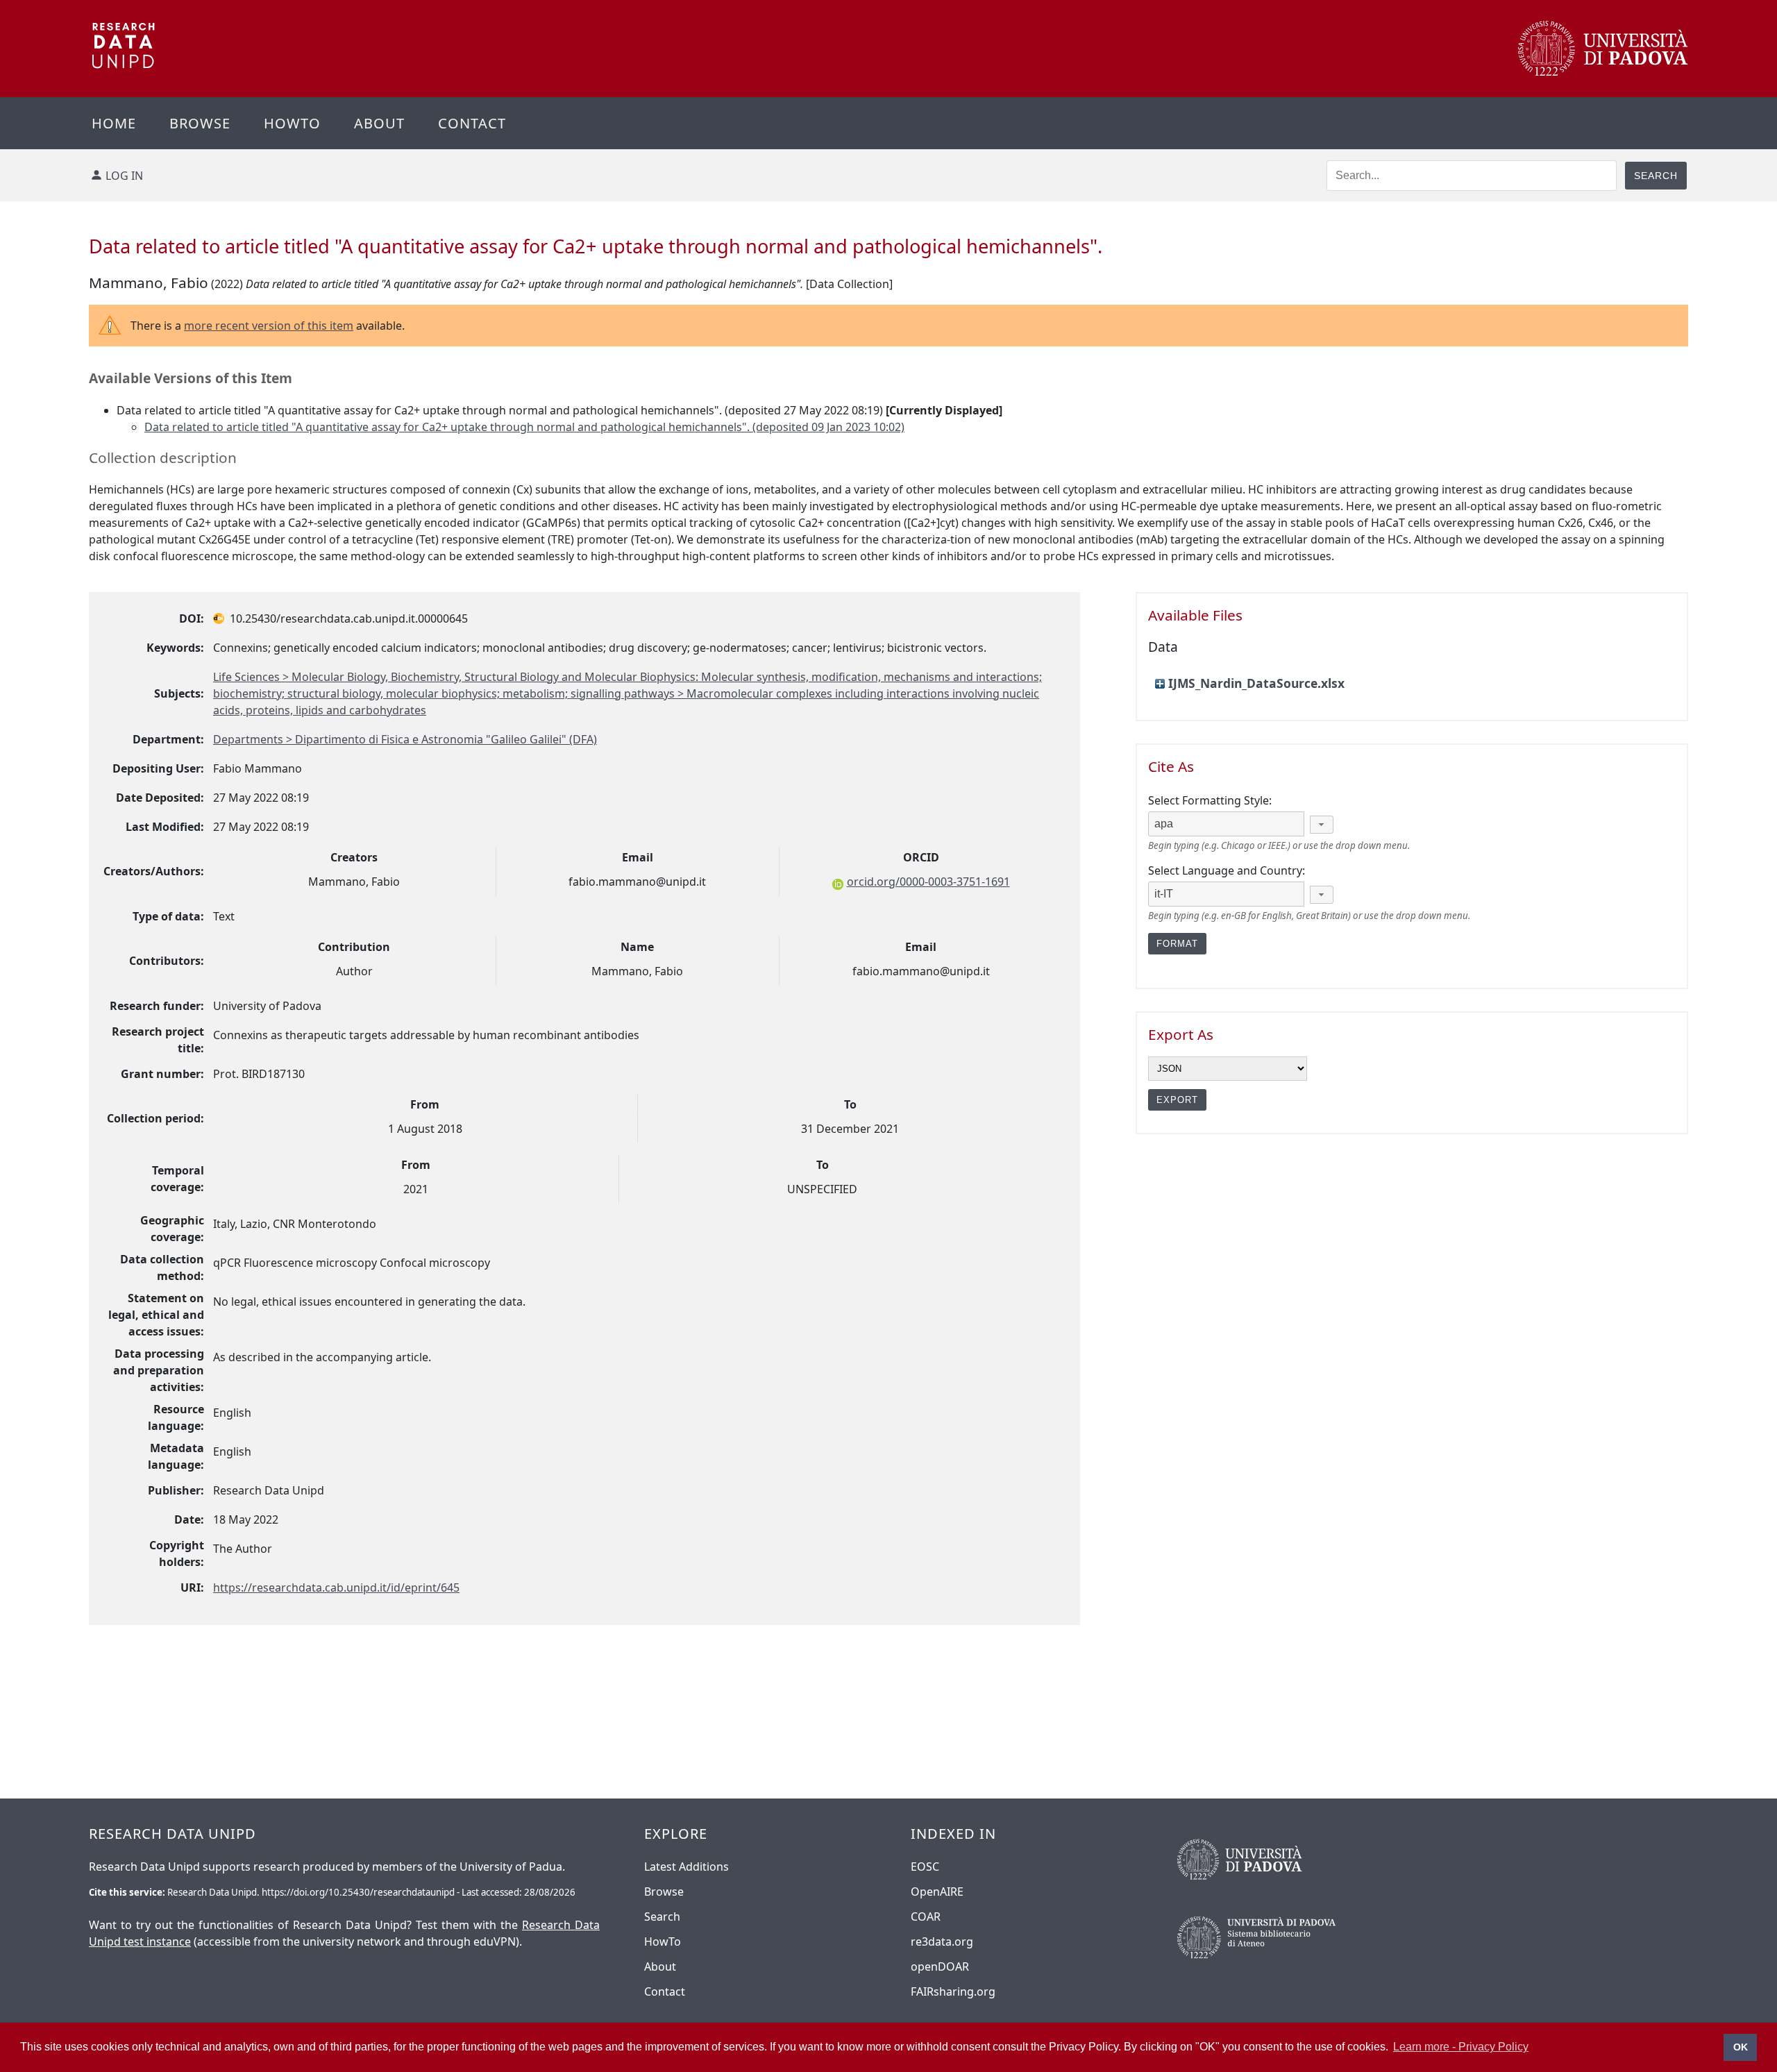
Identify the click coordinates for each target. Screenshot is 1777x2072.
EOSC (925, 1867)
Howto (292, 123)
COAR (926, 1917)
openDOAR (940, 1966)
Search (662, 1917)
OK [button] (1741, 2047)
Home (114, 123)
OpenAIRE (937, 1892)
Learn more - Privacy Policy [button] (1461, 2047)
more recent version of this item (269, 326)
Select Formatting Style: (1210, 800)
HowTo (663, 1942)
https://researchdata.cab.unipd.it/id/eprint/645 (336, 1587)
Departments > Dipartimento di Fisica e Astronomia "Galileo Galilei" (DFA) (405, 739)
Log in (124, 176)
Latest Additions (687, 1867)
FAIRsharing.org (953, 1991)
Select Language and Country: (1227, 870)
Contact (472, 123)
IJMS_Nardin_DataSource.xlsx (1256, 683)
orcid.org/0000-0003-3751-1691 (928, 882)
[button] (1322, 825)
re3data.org (942, 1942)
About (379, 123)
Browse (200, 123)
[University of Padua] (1603, 72)
